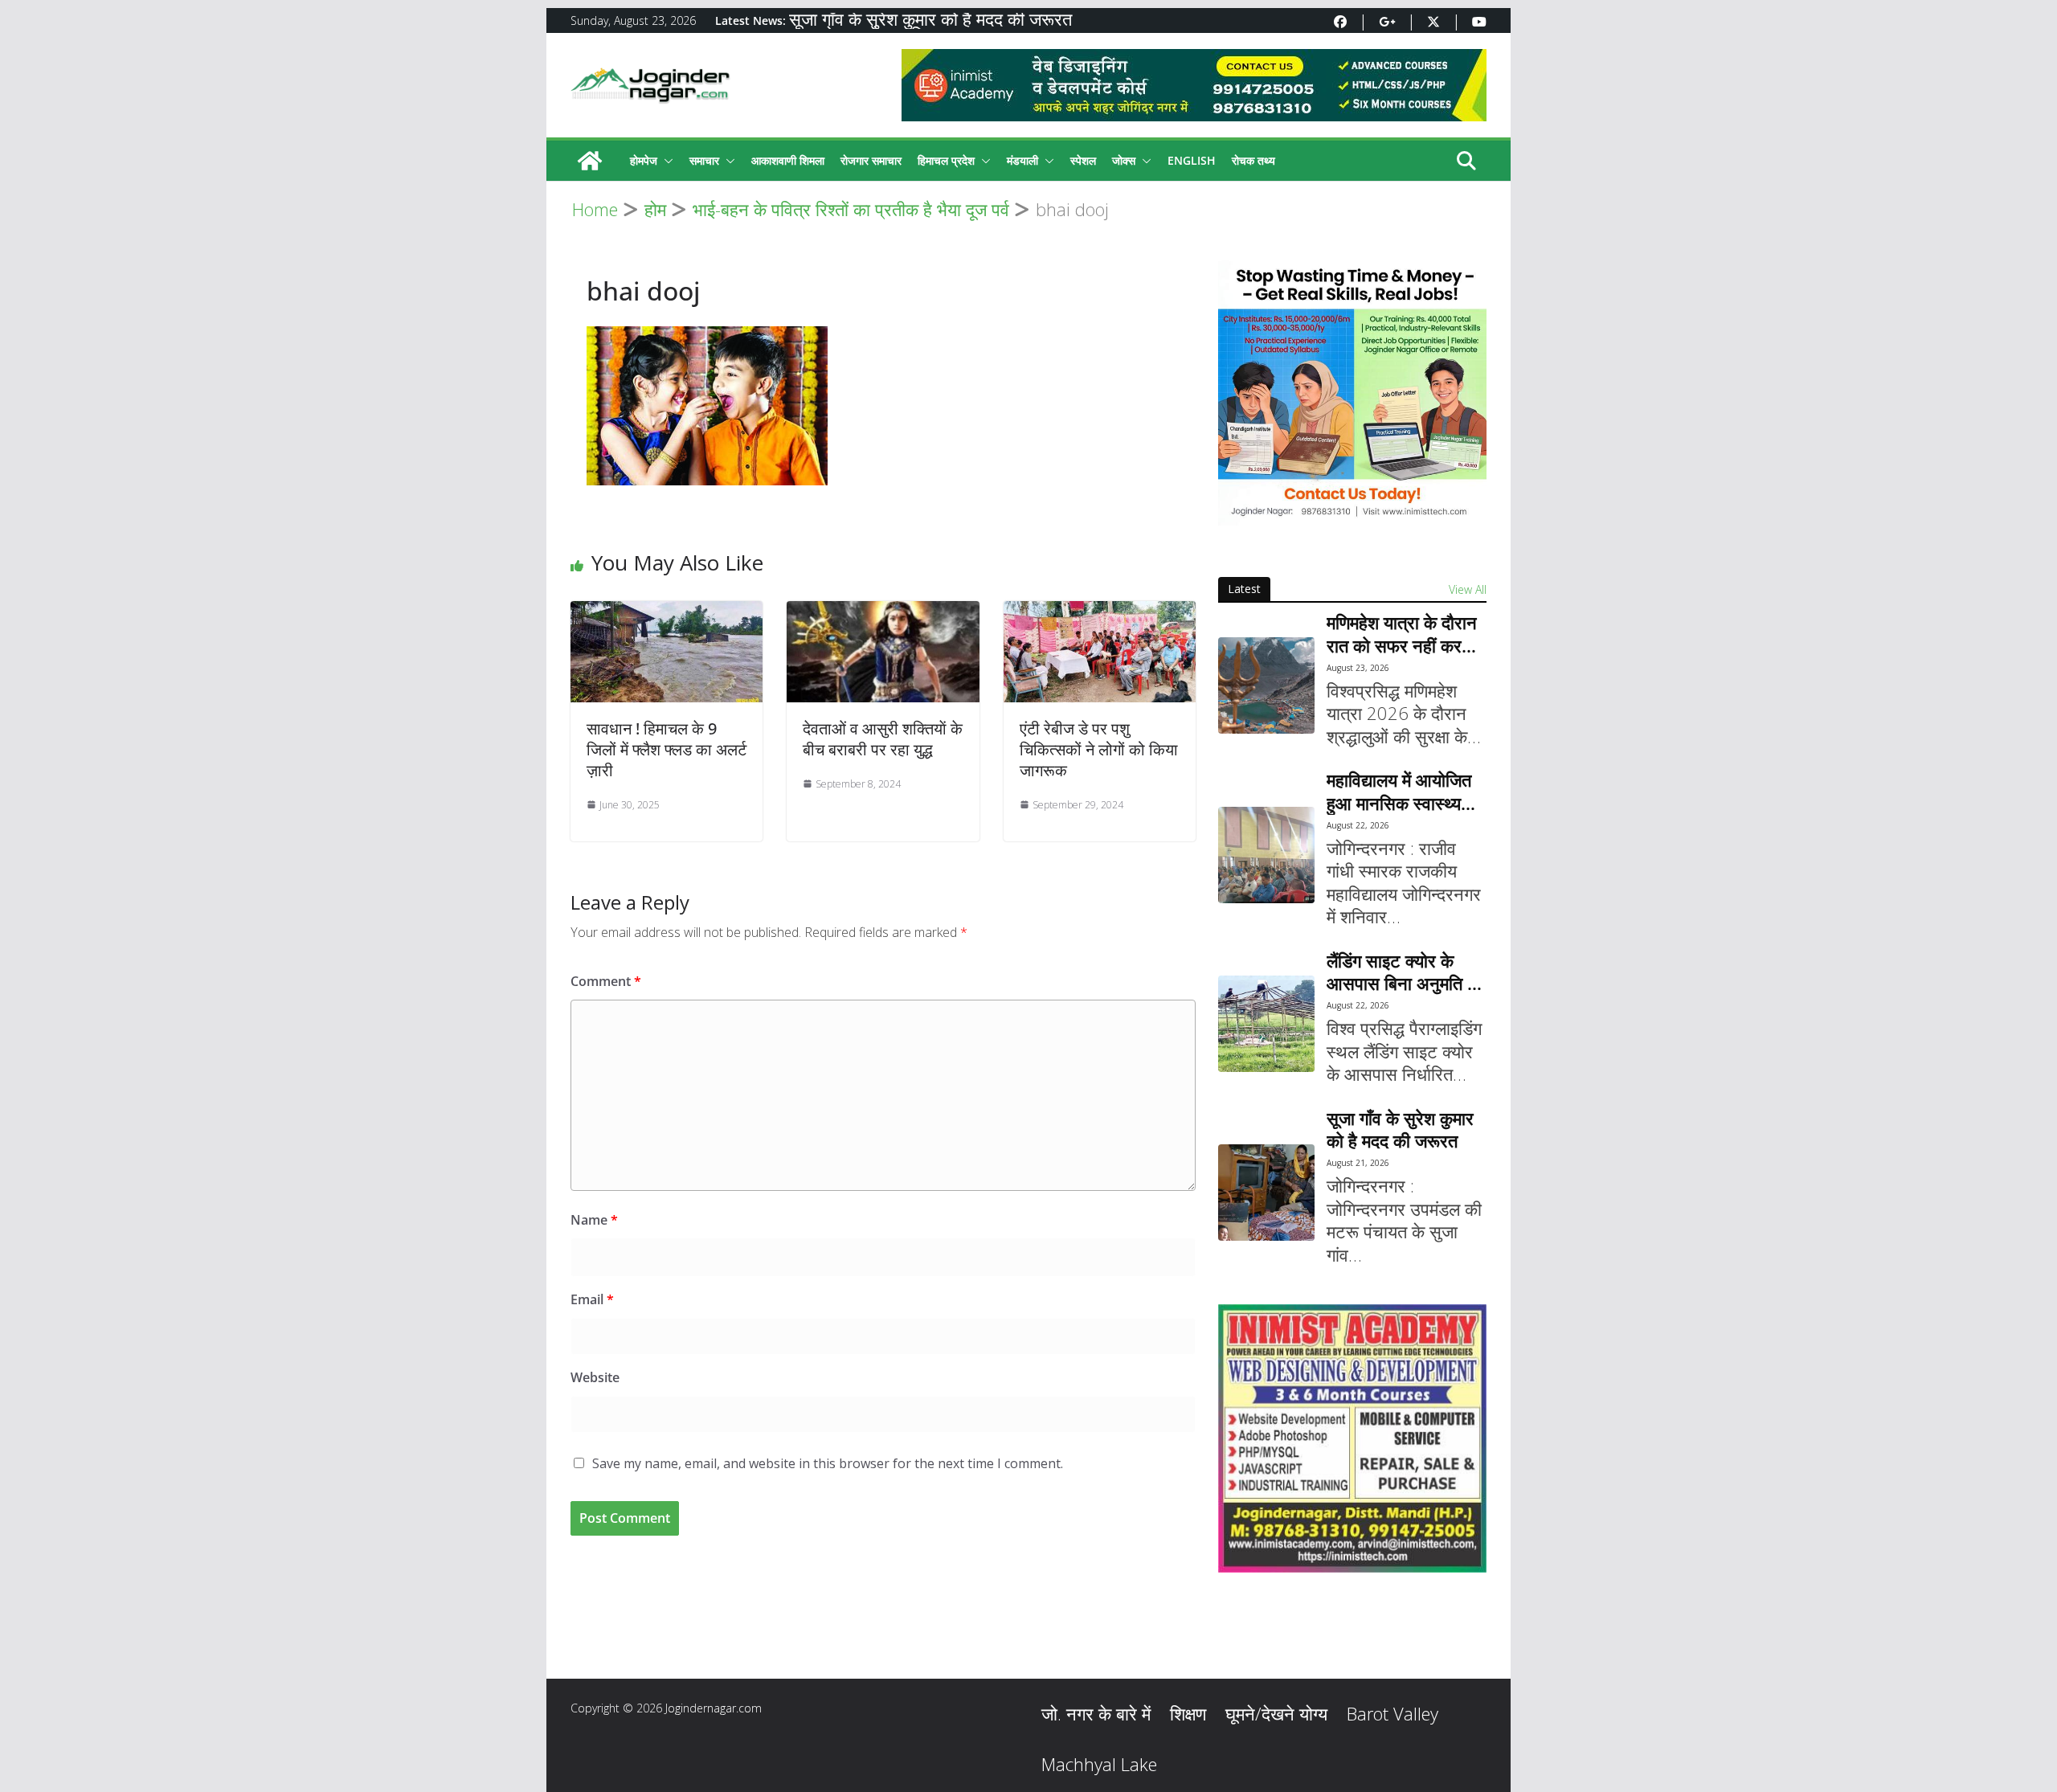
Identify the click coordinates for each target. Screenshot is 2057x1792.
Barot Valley (1392, 1713)
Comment (606, 981)
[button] (665, 161)
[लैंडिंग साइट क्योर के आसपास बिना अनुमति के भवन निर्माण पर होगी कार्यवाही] (1266, 1024)
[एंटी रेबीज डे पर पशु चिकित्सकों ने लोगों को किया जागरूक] (1100, 612)
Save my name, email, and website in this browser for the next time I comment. (828, 1463)
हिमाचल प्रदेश (946, 160)
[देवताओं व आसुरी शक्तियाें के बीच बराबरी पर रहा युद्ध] (883, 612)
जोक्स (1124, 160)
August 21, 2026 (1358, 1163)
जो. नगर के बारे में (1096, 1713)
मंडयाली (1022, 160)
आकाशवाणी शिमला (788, 160)
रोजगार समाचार (871, 160)
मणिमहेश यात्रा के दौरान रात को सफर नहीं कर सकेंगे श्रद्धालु (1402, 634)
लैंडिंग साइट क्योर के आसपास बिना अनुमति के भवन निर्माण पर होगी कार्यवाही (1403, 972)
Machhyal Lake (1099, 1764)
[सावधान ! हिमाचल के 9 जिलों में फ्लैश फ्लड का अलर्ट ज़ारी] (667, 612)
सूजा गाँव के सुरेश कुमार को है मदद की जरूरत (930, 21)
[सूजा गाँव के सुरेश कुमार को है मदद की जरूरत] (1266, 1193)
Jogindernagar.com (714, 1708)
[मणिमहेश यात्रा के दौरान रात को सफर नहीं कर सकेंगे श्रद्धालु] (1266, 685)
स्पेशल (1083, 160)
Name (594, 1220)
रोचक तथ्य (1253, 160)
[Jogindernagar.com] (590, 161)
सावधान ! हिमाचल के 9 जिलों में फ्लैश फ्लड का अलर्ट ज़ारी (667, 749)
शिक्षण (1188, 1713)
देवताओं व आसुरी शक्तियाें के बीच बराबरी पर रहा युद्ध (883, 739)
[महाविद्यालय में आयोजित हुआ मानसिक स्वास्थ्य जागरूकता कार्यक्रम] (1266, 855)
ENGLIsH (1192, 160)
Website (595, 1377)
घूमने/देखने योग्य (1276, 1713)
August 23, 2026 (1358, 668)
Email (592, 1299)
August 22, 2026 (1358, 825)
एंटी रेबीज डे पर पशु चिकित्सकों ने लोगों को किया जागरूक (1099, 749)
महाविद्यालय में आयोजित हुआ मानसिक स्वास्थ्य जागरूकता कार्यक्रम (1399, 791)
